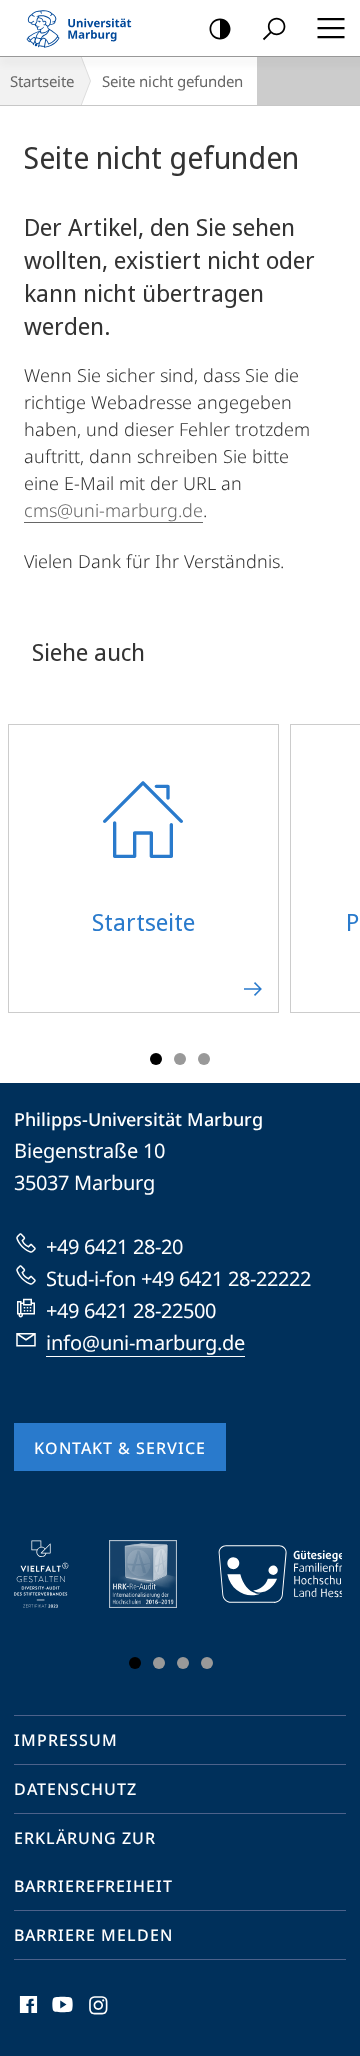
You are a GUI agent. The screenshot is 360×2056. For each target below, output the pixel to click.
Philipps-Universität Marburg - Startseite (85, 28)
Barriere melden (93, 1935)
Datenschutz (75, 1789)
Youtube (60, 2016)
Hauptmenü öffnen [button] (330, 28)
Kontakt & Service (120, 1448)
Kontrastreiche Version (220, 28)
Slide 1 (156, 1059)
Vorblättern (332, 880)
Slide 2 (180, 1059)
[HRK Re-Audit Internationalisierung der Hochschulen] (157, 1574)
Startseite (42, 81)
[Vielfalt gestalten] (55, 1574)
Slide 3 (204, 1059)
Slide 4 (207, 1663)
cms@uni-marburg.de (113, 510)
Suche (274, 28)
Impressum (66, 1740)
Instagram (99, 2016)
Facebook (26, 2016)
